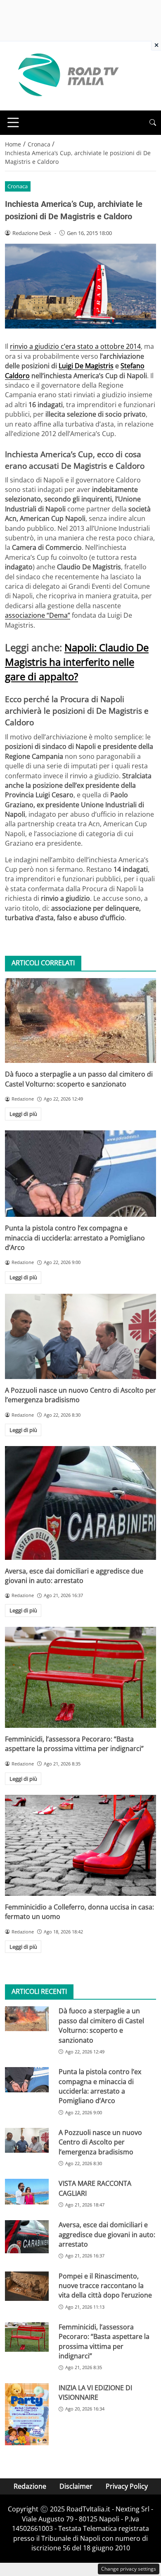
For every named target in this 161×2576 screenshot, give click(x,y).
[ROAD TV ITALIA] (67, 75)
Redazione (30, 2486)
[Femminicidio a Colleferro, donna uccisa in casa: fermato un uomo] (80, 1845)
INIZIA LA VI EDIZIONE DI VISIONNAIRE (95, 2393)
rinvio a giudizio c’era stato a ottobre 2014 (75, 346)
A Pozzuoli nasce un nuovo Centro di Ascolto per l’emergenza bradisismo (100, 2142)
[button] (153, 123)
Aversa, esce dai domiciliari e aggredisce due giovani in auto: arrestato (74, 1576)
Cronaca (18, 186)
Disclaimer (76, 2486)
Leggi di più (23, 1114)
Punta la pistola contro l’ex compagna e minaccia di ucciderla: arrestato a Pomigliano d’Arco (75, 1238)
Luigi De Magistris (86, 366)
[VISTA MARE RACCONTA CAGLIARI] (27, 2191)
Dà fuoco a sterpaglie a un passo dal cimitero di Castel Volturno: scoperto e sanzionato (79, 1079)
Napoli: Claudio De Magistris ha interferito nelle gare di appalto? (77, 662)
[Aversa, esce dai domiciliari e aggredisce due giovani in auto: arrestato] (80, 1503)
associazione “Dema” (38, 615)
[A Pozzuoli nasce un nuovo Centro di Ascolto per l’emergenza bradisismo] (80, 1336)
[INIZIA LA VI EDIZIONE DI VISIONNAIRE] (27, 2414)
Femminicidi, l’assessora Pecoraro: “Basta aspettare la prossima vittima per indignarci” (74, 1744)
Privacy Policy (127, 2486)
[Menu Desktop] (13, 122)
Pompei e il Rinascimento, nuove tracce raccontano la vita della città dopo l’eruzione (105, 2286)
